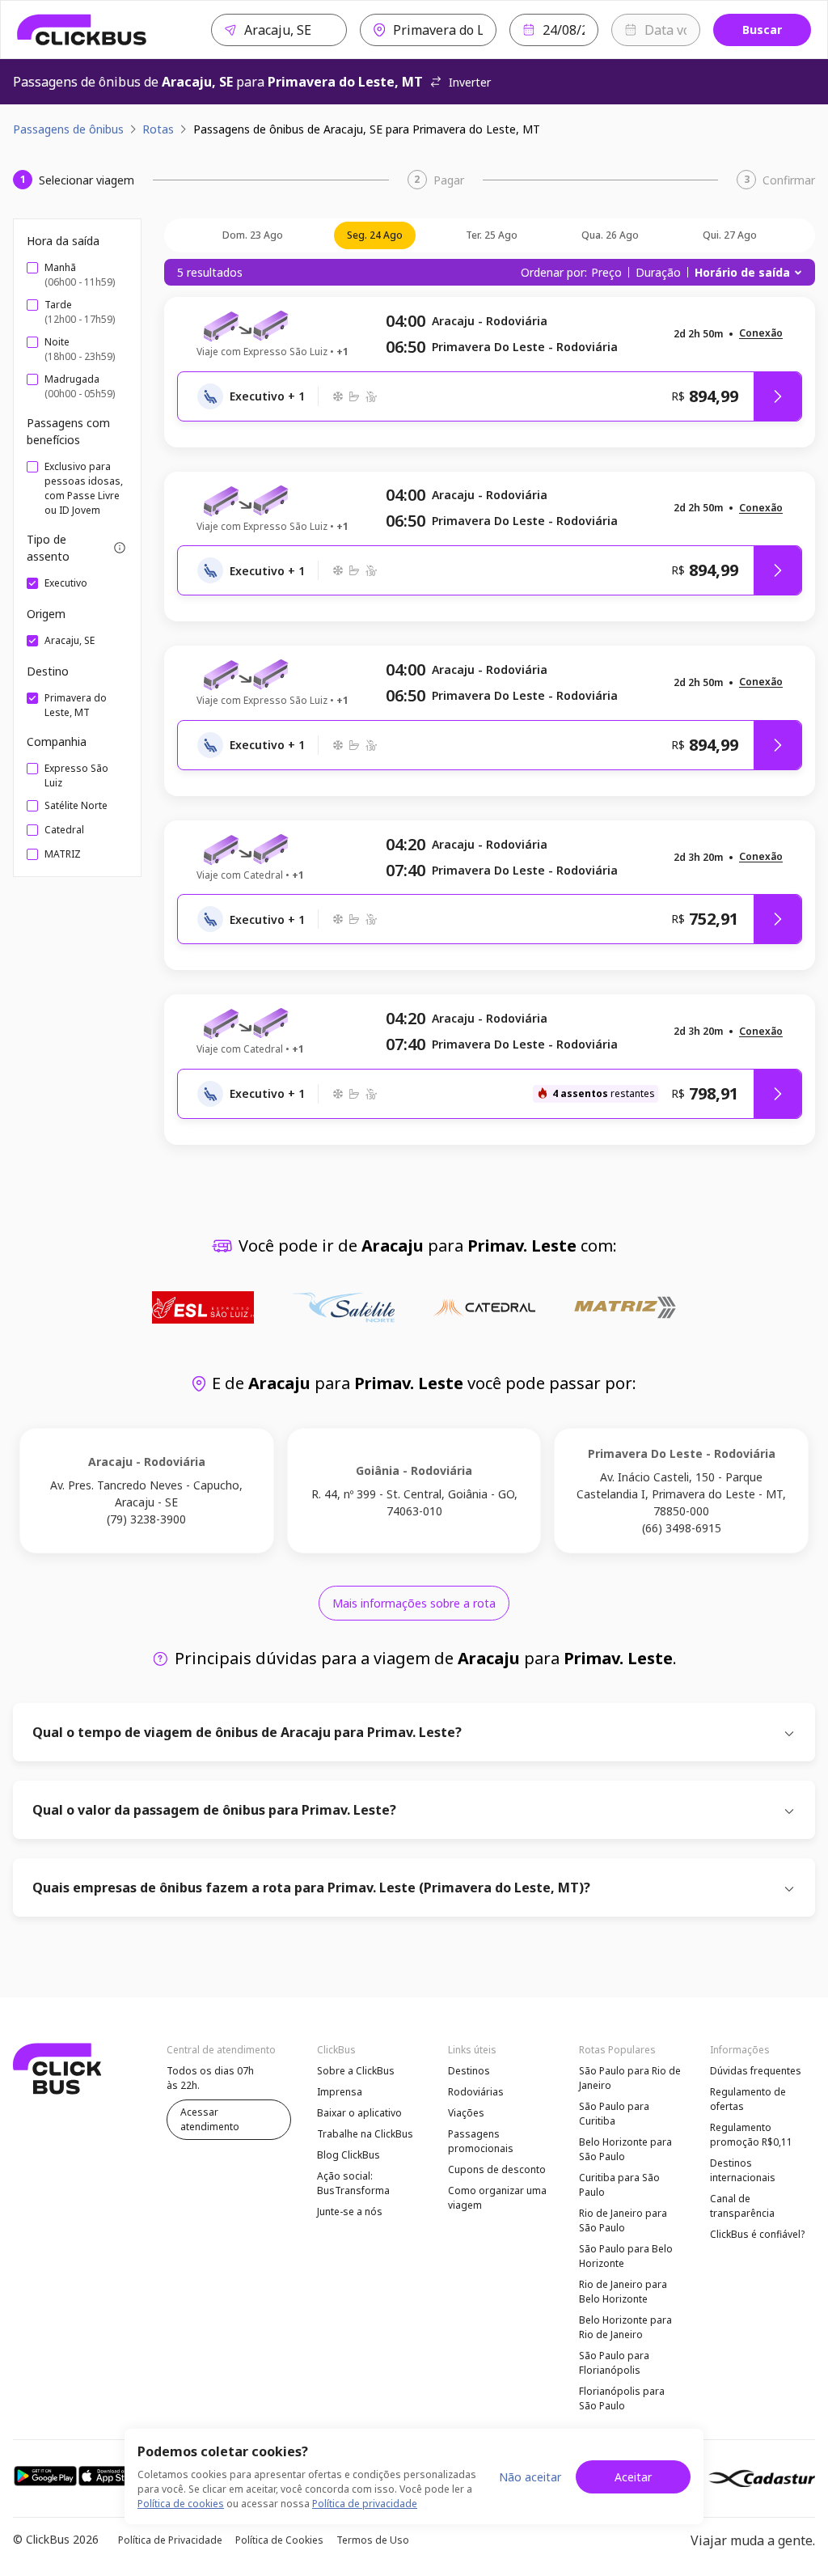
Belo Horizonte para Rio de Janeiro (625, 2327)
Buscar (762, 30)
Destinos (469, 2071)
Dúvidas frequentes (756, 2071)
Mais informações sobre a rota (414, 1603)
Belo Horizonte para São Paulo (625, 2149)
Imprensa (340, 2092)
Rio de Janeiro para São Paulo (623, 2220)
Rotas (158, 129)
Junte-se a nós (350, 2212)
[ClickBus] (82, 30)
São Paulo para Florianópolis (614, 2363)
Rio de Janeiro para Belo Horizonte (623, 2292)
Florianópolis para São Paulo (622, 2398)
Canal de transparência (742, 2206)
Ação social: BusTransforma (353, 2183)
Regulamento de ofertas (748, 2099)
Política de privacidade (365, 2504)
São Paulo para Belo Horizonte (626, 2256)
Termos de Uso (373, 2540)
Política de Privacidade (170, 2540)
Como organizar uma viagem (497, 2198)
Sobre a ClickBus (356, 2071)
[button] (761, 334)
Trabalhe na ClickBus (365, 2134)
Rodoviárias (476, 2092)
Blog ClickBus (349, 2155)
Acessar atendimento (210, 2119)
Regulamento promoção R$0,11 (751, 2135)
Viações (466, 2113)
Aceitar (633, 2477)
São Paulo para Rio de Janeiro (630, 2078)
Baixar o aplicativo (359, 2113)
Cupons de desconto (497, 2169)
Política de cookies (181, 2504)
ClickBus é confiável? (757, 2234)
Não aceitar (530, 2477)
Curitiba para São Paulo (619, 2185)
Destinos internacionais (743, 2170)
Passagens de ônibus (68, 129)
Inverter (470, 82)
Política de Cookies (279, 2540)
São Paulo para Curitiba (614, 2114)
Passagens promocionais (481, 2141)
